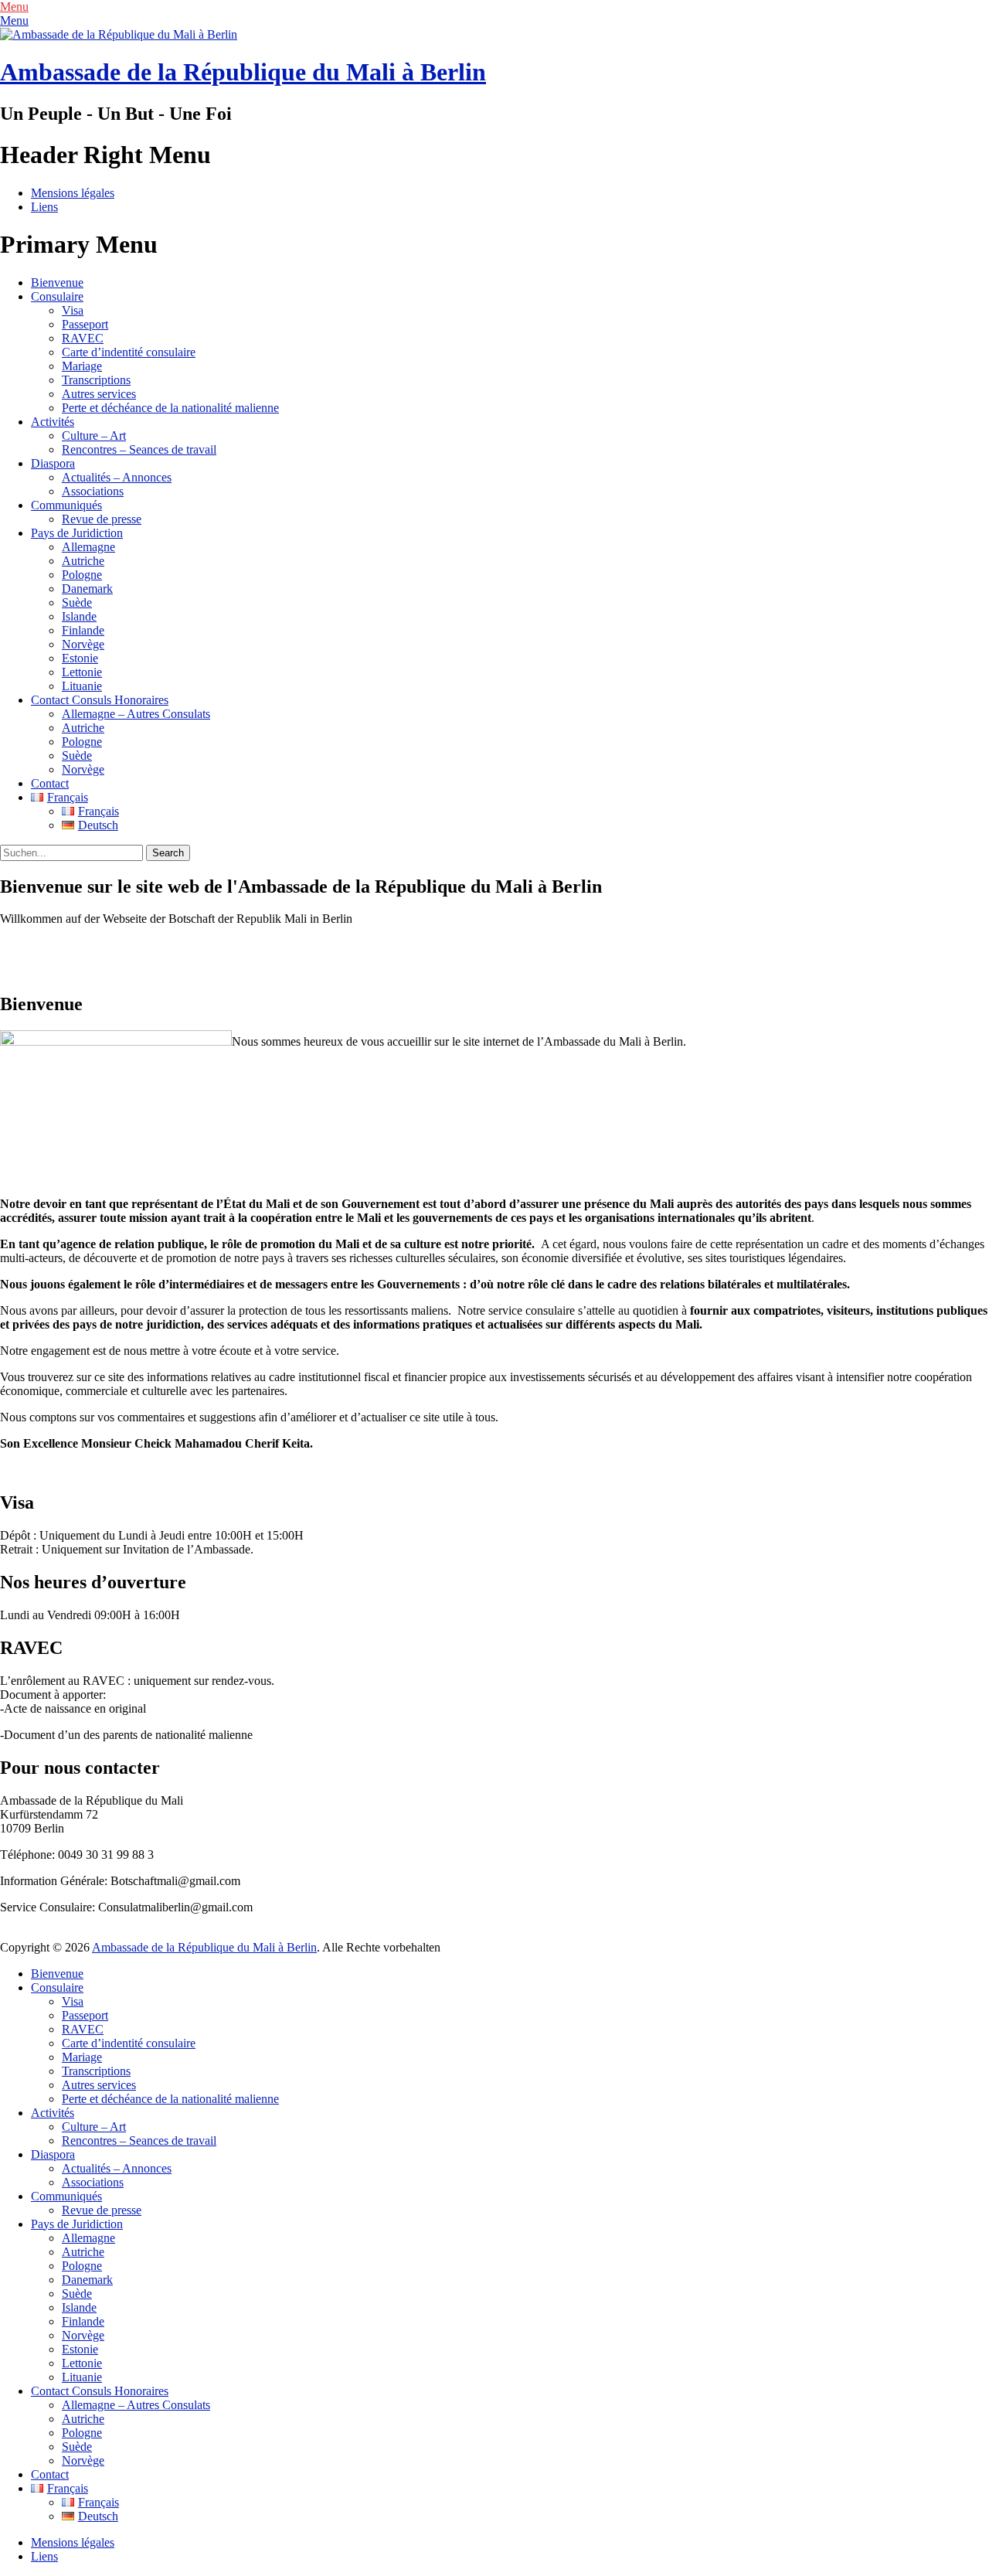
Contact (50, 783)
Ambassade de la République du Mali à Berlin (243, 72)
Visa (73, 310)
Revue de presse (102, 519)
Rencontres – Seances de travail (139, 449)
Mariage (82, 366)
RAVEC (83, 338)
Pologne (82, 575)
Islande (79, 616)
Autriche (83, 561)
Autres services (99, 394)
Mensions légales (73, 193)
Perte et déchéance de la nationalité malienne (170, 408)
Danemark (87, 589)
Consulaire (57, 296)
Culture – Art (94, 436)
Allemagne (88, 547)
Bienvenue (57, 282)
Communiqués (66, 505)
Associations (93, 491)
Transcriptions (96, 380)
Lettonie (82, 672)
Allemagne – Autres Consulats (136, 714)
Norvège (83, 644)
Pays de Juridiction (77, 533)
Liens (44, 207)
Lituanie (82, 686)
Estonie (80, 658)
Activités (53, 422)
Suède (77, 602)
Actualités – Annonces (117, 477)
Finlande (83, 630)
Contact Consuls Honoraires (100, 700)
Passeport (85, 324)
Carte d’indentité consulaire (129, 352)
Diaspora (53, 463)
